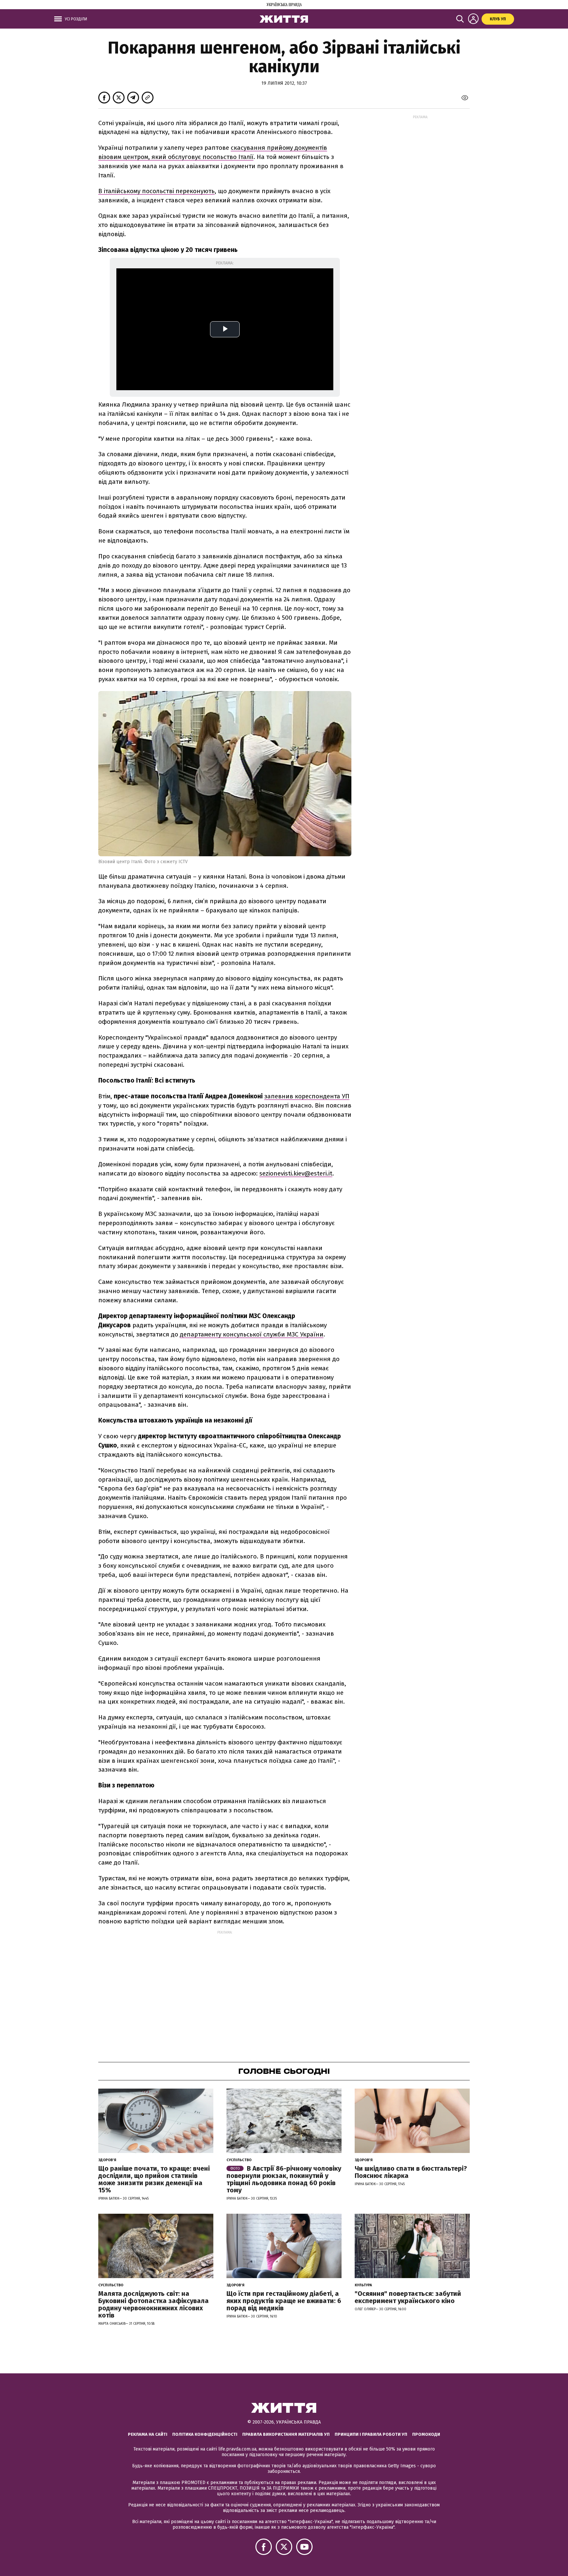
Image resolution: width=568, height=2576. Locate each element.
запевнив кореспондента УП (307, 1096)
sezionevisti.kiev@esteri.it (296, 1173)
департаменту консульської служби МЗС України (252, 1334)
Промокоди (426, 2434)
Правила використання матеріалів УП (286, 2434)
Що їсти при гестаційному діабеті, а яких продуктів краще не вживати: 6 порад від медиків (284, 2301)
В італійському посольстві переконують (156, 191)
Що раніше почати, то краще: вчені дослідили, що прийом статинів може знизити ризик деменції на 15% (154, 2179)
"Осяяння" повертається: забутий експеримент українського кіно (408, 2297)
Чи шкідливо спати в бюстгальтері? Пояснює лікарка (411, 2172)
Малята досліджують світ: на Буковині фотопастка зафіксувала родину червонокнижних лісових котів (154, 2304)
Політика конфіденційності (205, 2434)
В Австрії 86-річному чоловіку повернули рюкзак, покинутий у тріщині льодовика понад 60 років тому (284, 2179)
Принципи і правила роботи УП (371, 2434)
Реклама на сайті (148, 2434)
